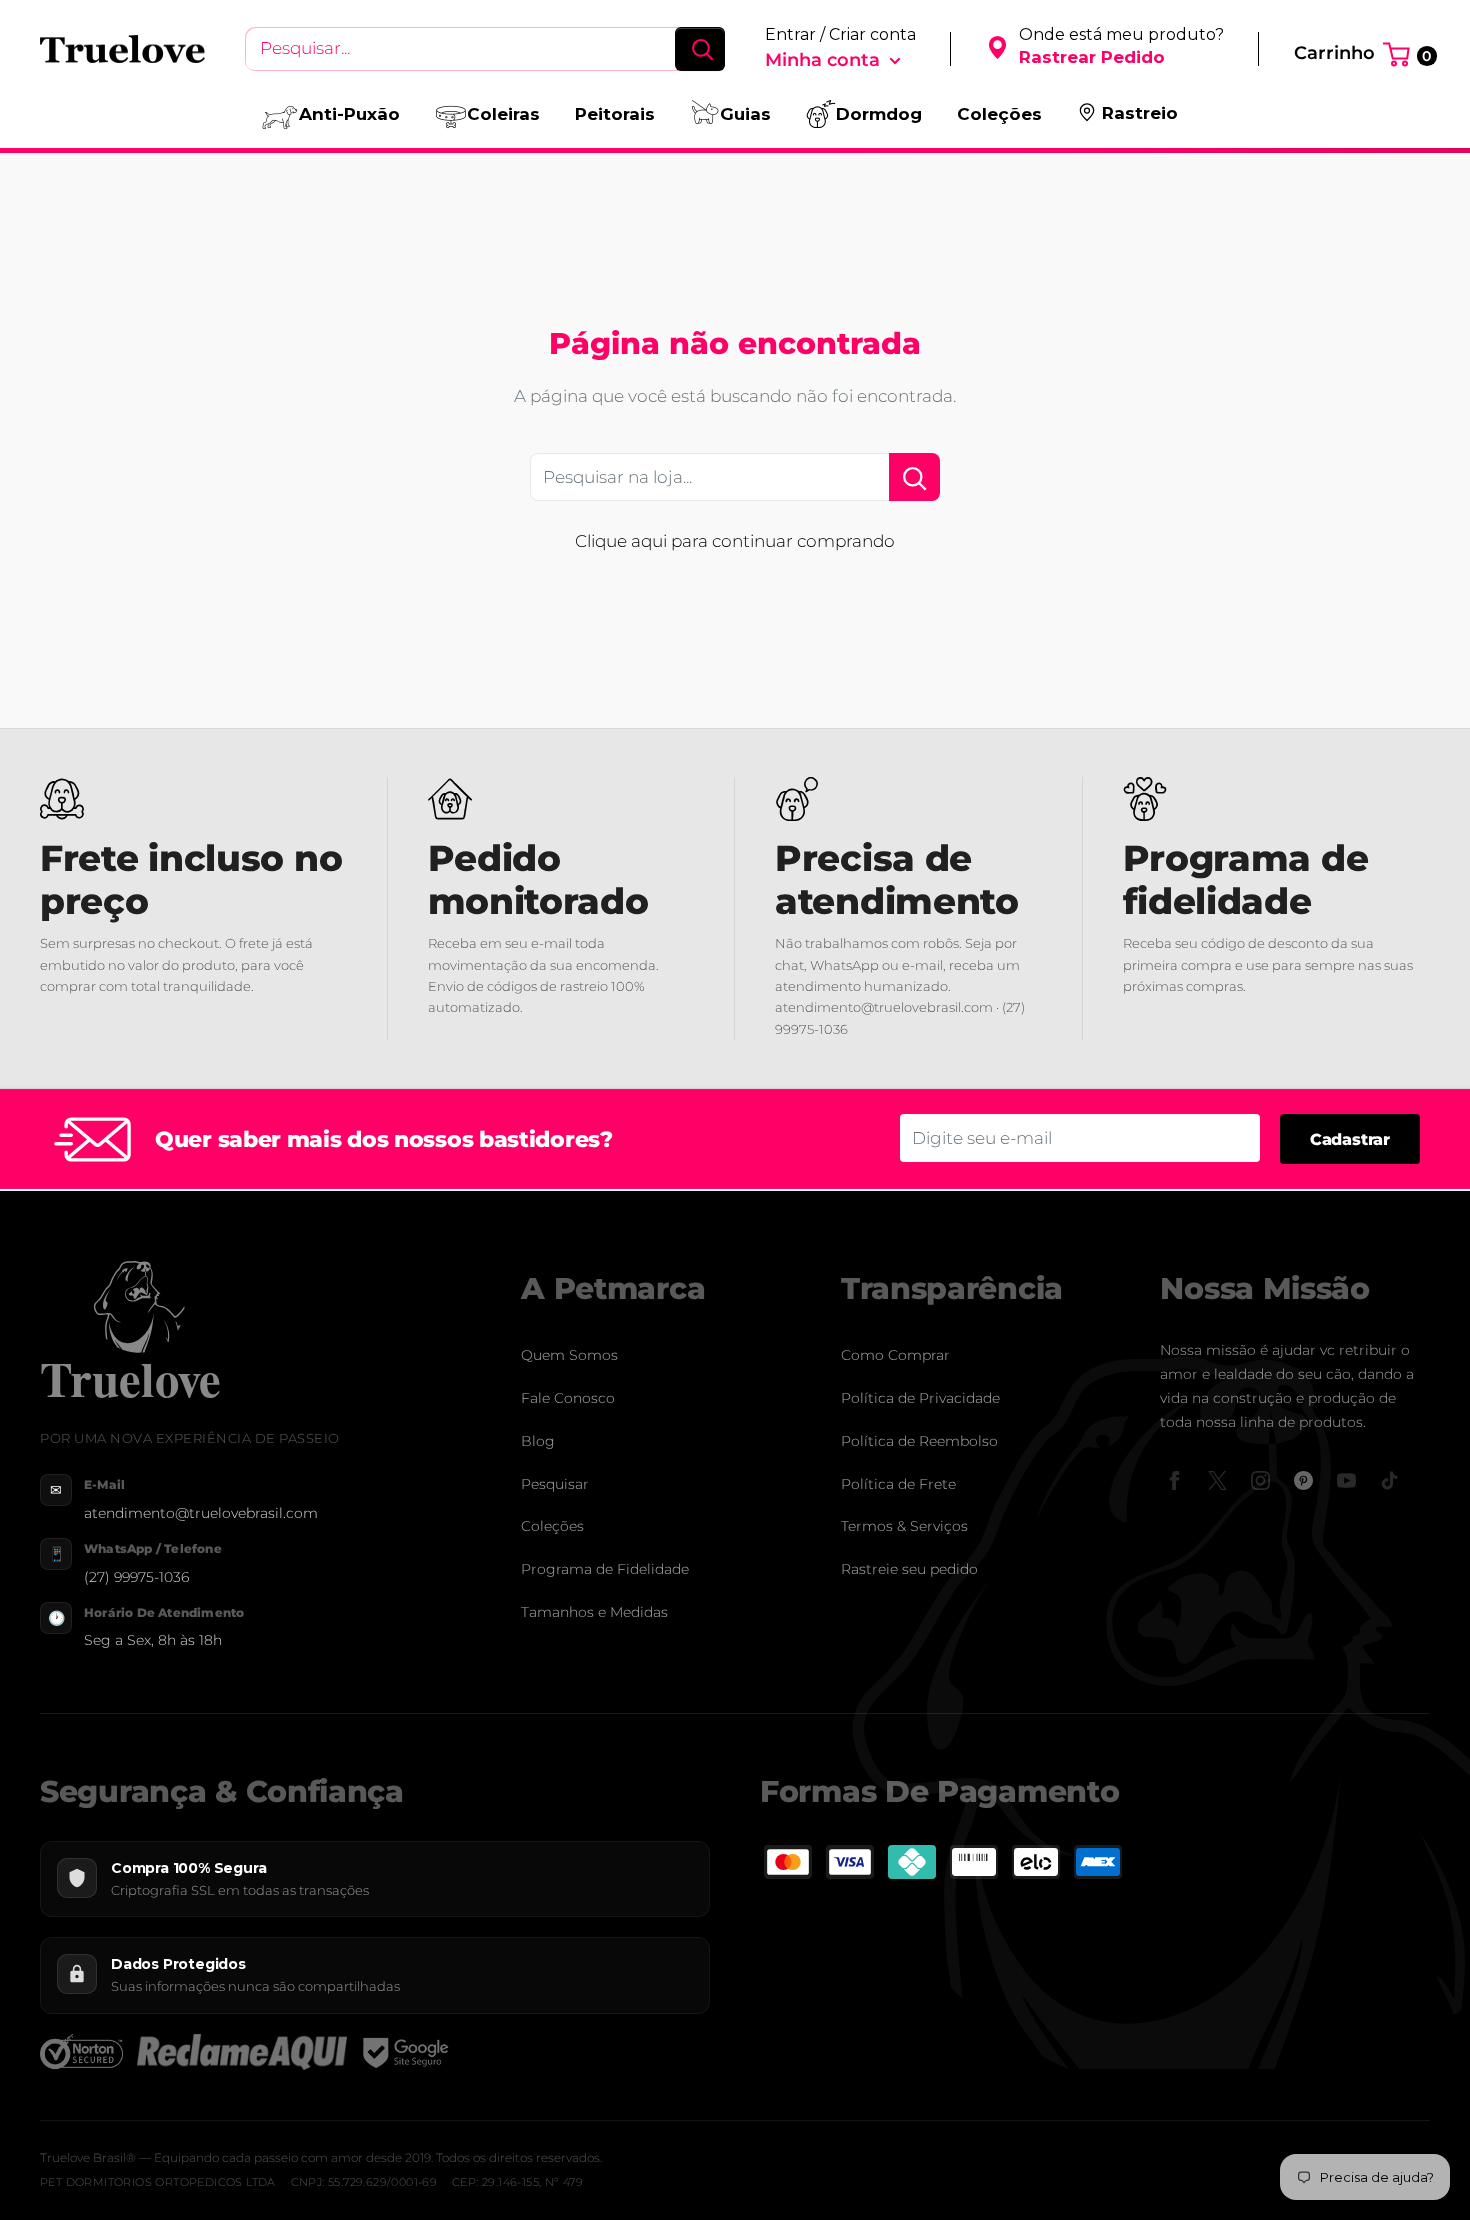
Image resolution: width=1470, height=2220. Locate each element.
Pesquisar (555, 1484)
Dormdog (879, 114)
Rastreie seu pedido (909, 1569)
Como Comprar (895, 1355)
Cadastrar (1350, 1139)
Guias (745, 114)
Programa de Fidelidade (605, 1569)
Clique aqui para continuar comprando (735, 541)
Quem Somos (569, 1355)
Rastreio (1140, 113)
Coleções (999, 114)
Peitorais (615, 114)
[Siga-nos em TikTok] (1389, 1480)
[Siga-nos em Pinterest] (1303, 1480)
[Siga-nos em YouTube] (1346, 1480)
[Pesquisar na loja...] (914, 477)
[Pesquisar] (700, 49)
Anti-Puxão (349, 114)
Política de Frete (898, 1484)
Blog (538, 1441)
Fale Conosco (568, 1398)
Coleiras (503, 114)
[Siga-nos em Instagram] (1260, 1480)
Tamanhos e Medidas (594, 1612)
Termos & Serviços (904, 1526)
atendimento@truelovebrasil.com (201, 1513)
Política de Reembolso (919, 1441)
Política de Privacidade (920, 1398)
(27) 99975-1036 (136, 1577)
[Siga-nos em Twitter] (1217, 1480)
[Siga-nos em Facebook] (1174, 1480)
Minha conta (825, 60)
